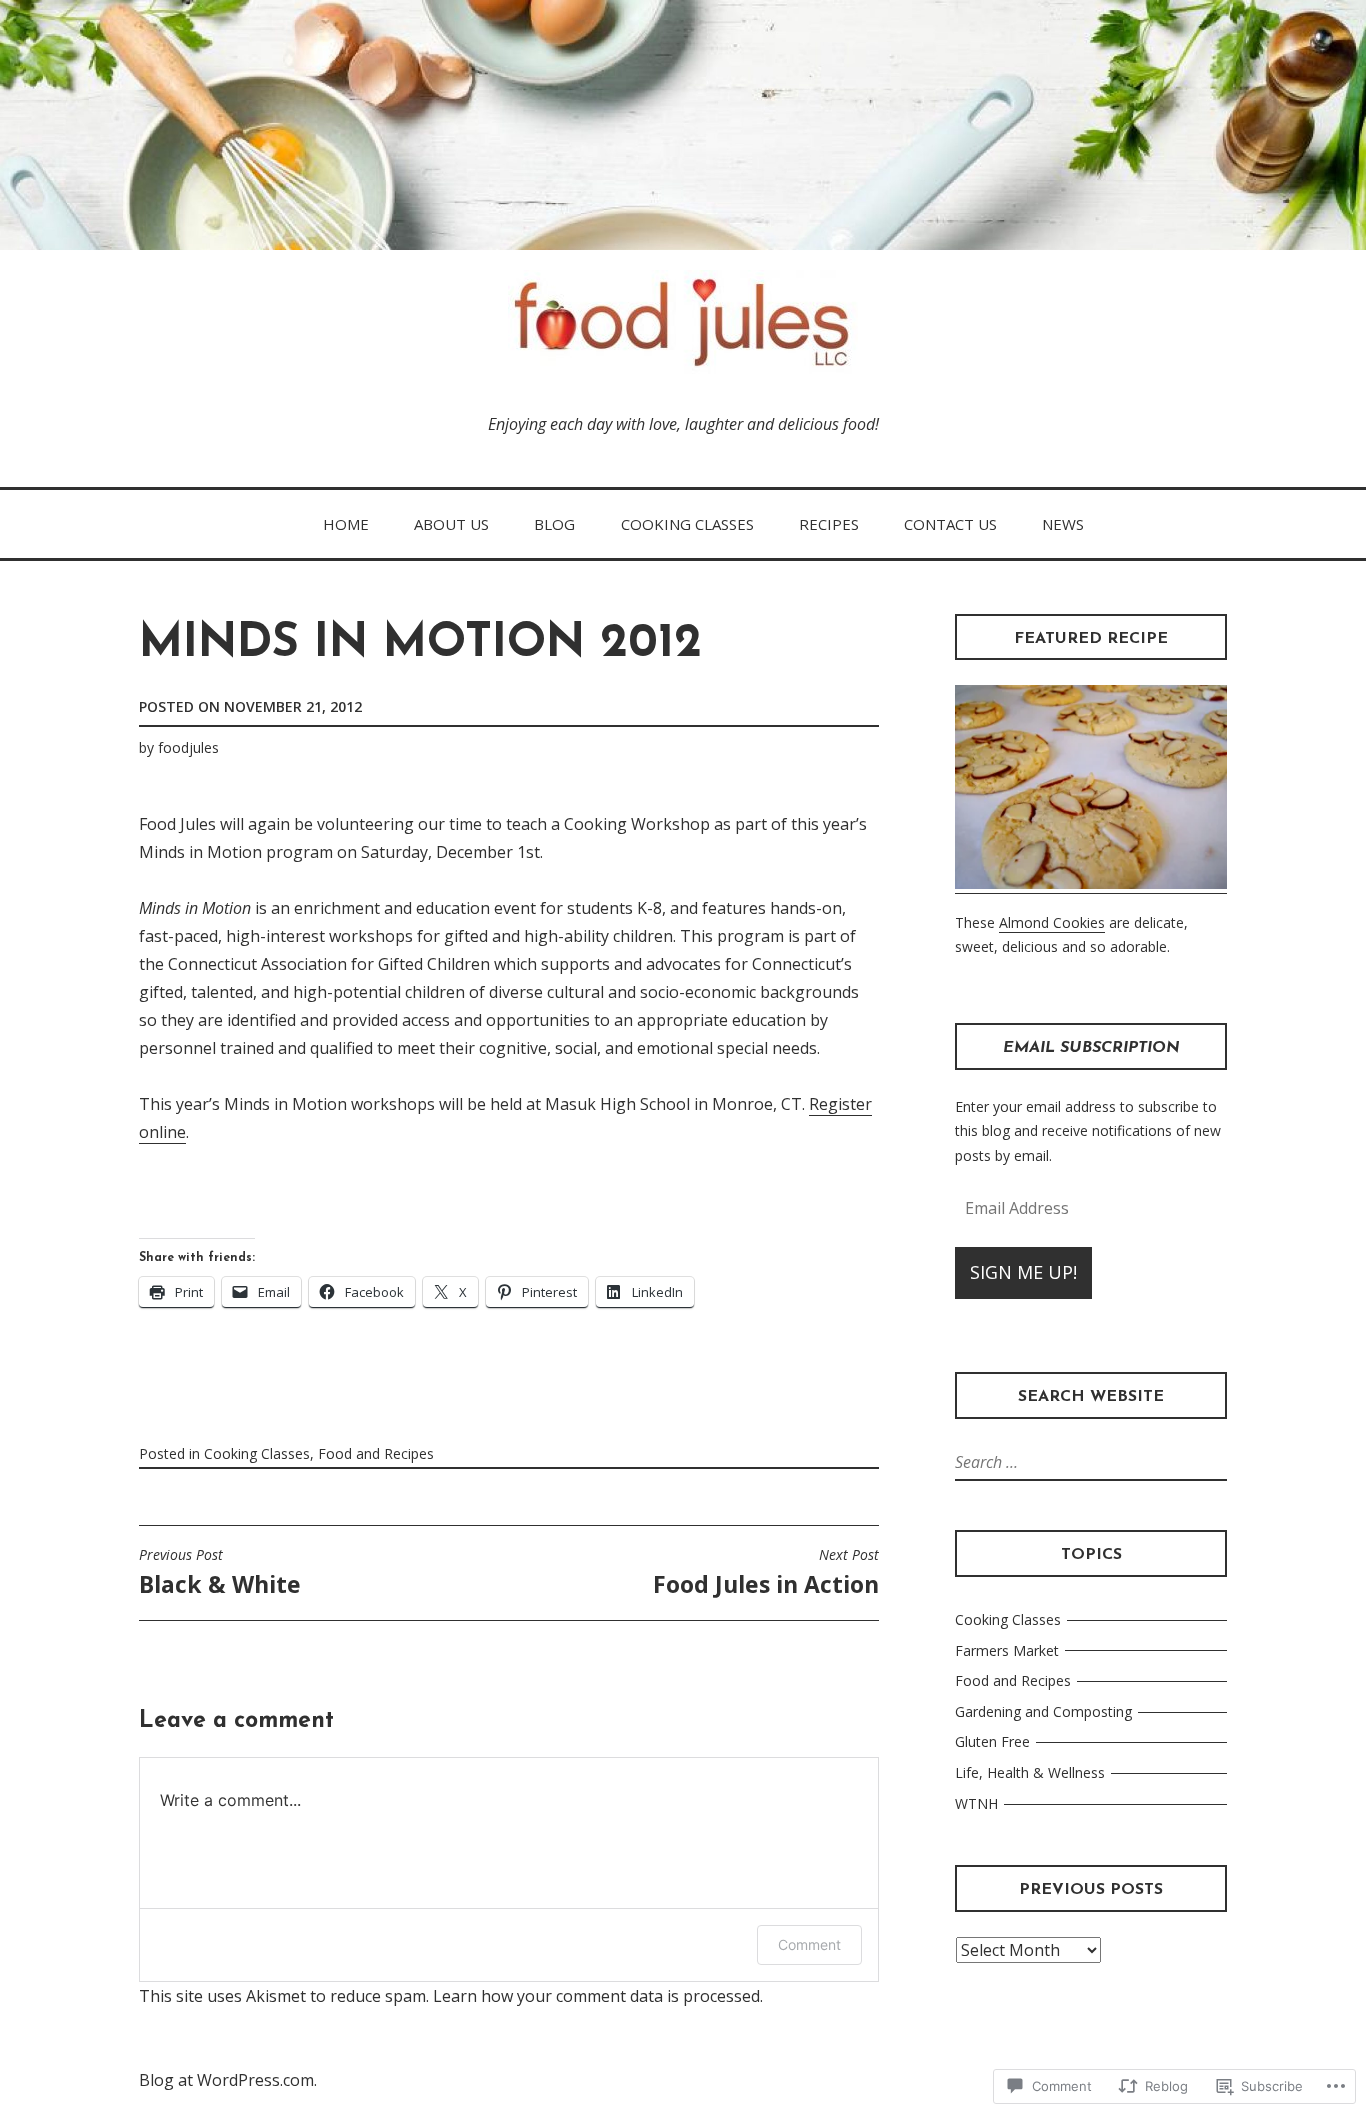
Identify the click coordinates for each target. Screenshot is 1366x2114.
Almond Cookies (1052, 922)
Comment (809, 1944)
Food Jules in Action (766, 1573)
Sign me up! (1023, 1272)
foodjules (188, 747)
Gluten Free (992, 1741)
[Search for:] (1039, 1462)
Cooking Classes (687, 524)
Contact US (950, 524)
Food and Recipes (376, 1453)
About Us (451, 524)
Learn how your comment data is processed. (598, 1996)
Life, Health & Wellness (1030, 1772)
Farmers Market (1007, 1650)
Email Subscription (1091, 1048)
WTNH (976, 1803)
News (1063, 524)
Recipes (829, 524)
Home (346, 524)
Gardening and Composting (1043, 1711)
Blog (554, 524)
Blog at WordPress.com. (228, 2080)
